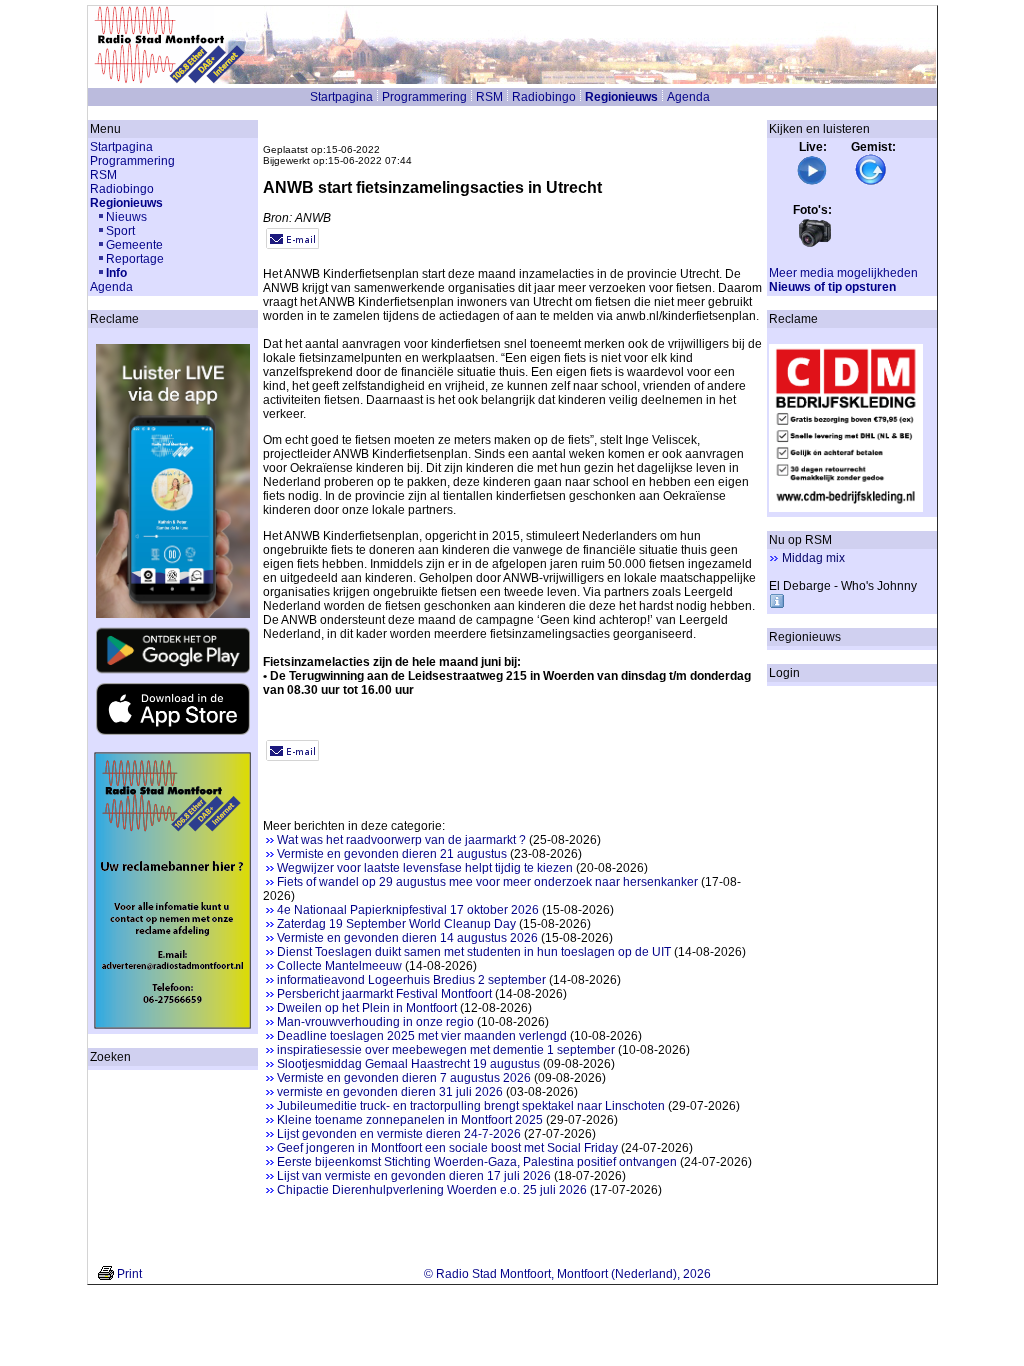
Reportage (135, 259)
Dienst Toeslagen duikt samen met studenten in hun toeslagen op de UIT (474, 952)
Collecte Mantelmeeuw (339, 966)
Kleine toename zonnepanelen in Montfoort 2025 (410, 1120)
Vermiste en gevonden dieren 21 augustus (392, 854)
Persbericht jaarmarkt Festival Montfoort (384, 994)
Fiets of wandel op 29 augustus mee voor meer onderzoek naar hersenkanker (487, 882)
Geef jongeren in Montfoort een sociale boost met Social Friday (447, 1148)
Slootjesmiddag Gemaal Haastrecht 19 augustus (408, 1064)
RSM (489, 97)
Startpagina (341, 97)
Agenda (688, 97)
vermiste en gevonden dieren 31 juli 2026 (390, 1092)
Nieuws (126, 217)
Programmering (424, 97)
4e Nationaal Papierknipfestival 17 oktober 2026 (408, 910)
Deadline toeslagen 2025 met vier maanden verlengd (422, 1036)
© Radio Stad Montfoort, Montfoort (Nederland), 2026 (567, 1274)
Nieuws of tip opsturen (832, 287)
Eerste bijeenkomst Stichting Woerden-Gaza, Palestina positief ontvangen (477, 1162)
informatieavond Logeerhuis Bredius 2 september (411, 980)
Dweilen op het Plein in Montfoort (367, 1008)
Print (129, 1274)
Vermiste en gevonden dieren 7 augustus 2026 (404, 1078)
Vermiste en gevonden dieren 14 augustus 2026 (407, 938)
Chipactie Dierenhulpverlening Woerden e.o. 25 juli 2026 (432, 1190)
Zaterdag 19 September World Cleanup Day (396, 924)
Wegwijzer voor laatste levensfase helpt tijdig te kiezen (425, 868)
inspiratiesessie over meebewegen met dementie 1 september (446, 1050)
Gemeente (134, 245)
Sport (120, 231)
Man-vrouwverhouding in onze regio (375, 1022)
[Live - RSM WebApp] (812, 182)
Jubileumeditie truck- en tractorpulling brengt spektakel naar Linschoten (471, 1106)
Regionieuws (621, 97)
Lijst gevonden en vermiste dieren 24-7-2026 (399, 1134)
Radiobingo (544, 97)
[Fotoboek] (815, 245)
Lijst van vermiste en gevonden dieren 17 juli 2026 (414, 1176)
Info (116, 273)
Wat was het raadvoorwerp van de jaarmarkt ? (401, 840)
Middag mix (813, 558)
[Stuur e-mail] (292, 245)
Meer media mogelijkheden (843, 273)
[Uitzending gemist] (871, 182)
